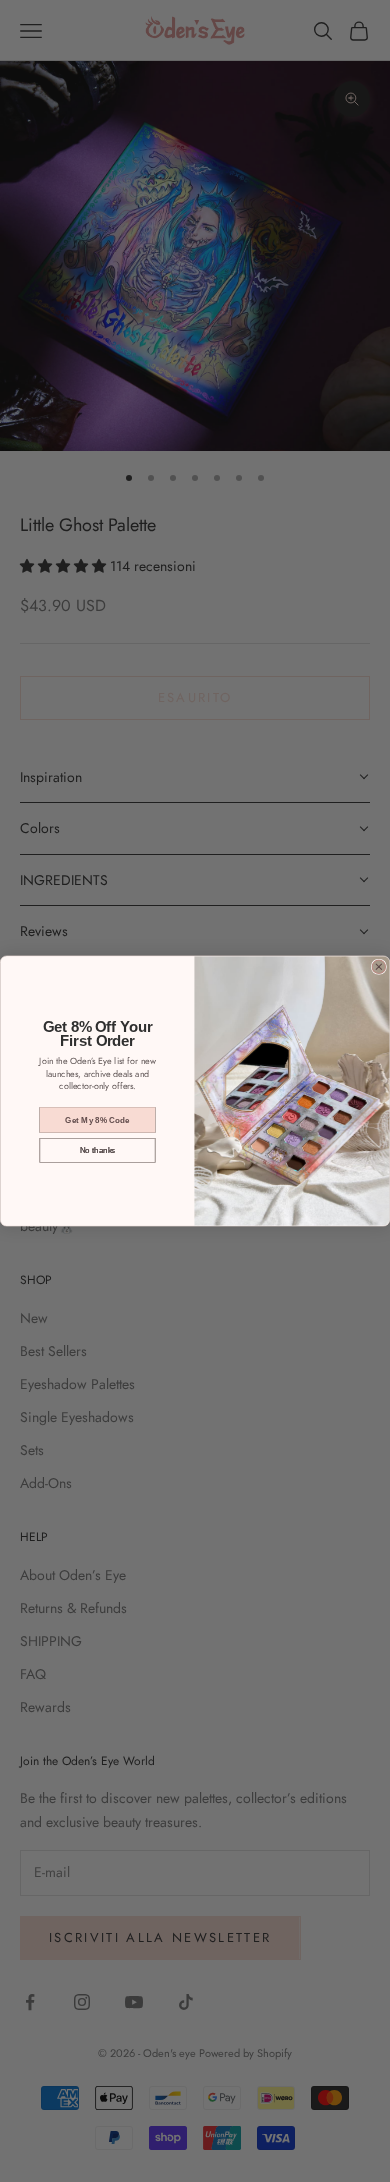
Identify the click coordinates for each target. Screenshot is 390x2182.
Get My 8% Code (97, 1119)
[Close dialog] (378, 966)
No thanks (98, 1150)
